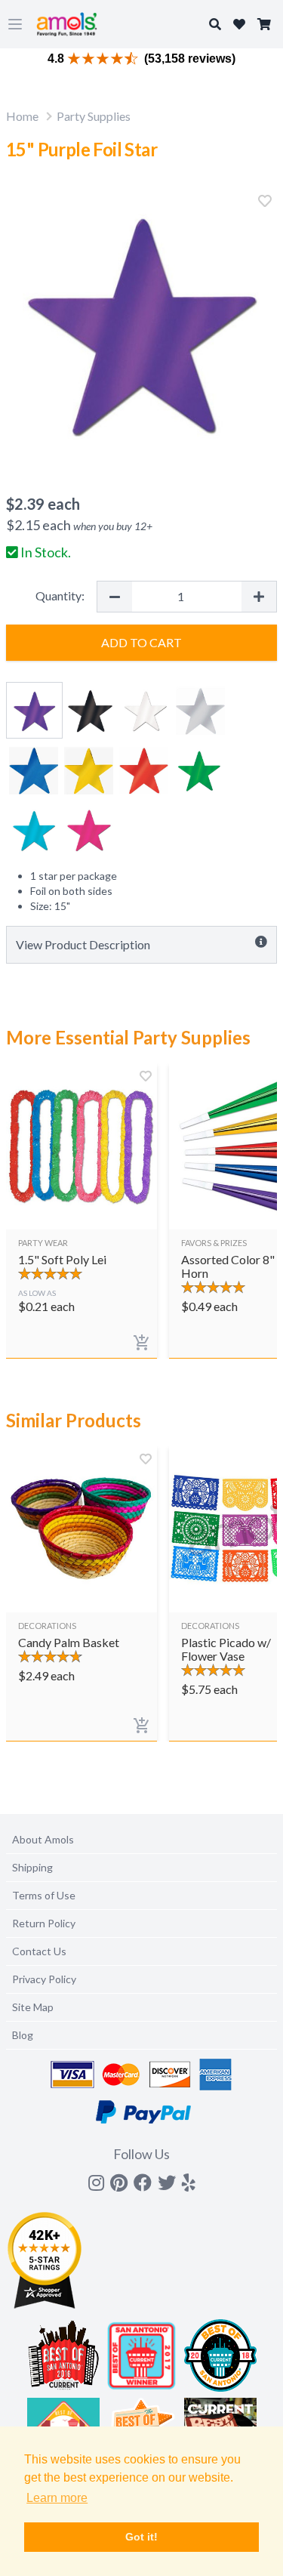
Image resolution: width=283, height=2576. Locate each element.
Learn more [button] (57, 2498)
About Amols (43, 1839)
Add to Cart (141, 642)
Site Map (33, 2007)
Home (22, 116)
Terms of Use (44, 1895)
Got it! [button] (141, 2537)
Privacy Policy (44, 1979)
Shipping (32, 1867)
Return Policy (44, 1923)
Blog (23, 2035)
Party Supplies (94, 116)
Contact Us (39, 1951)
